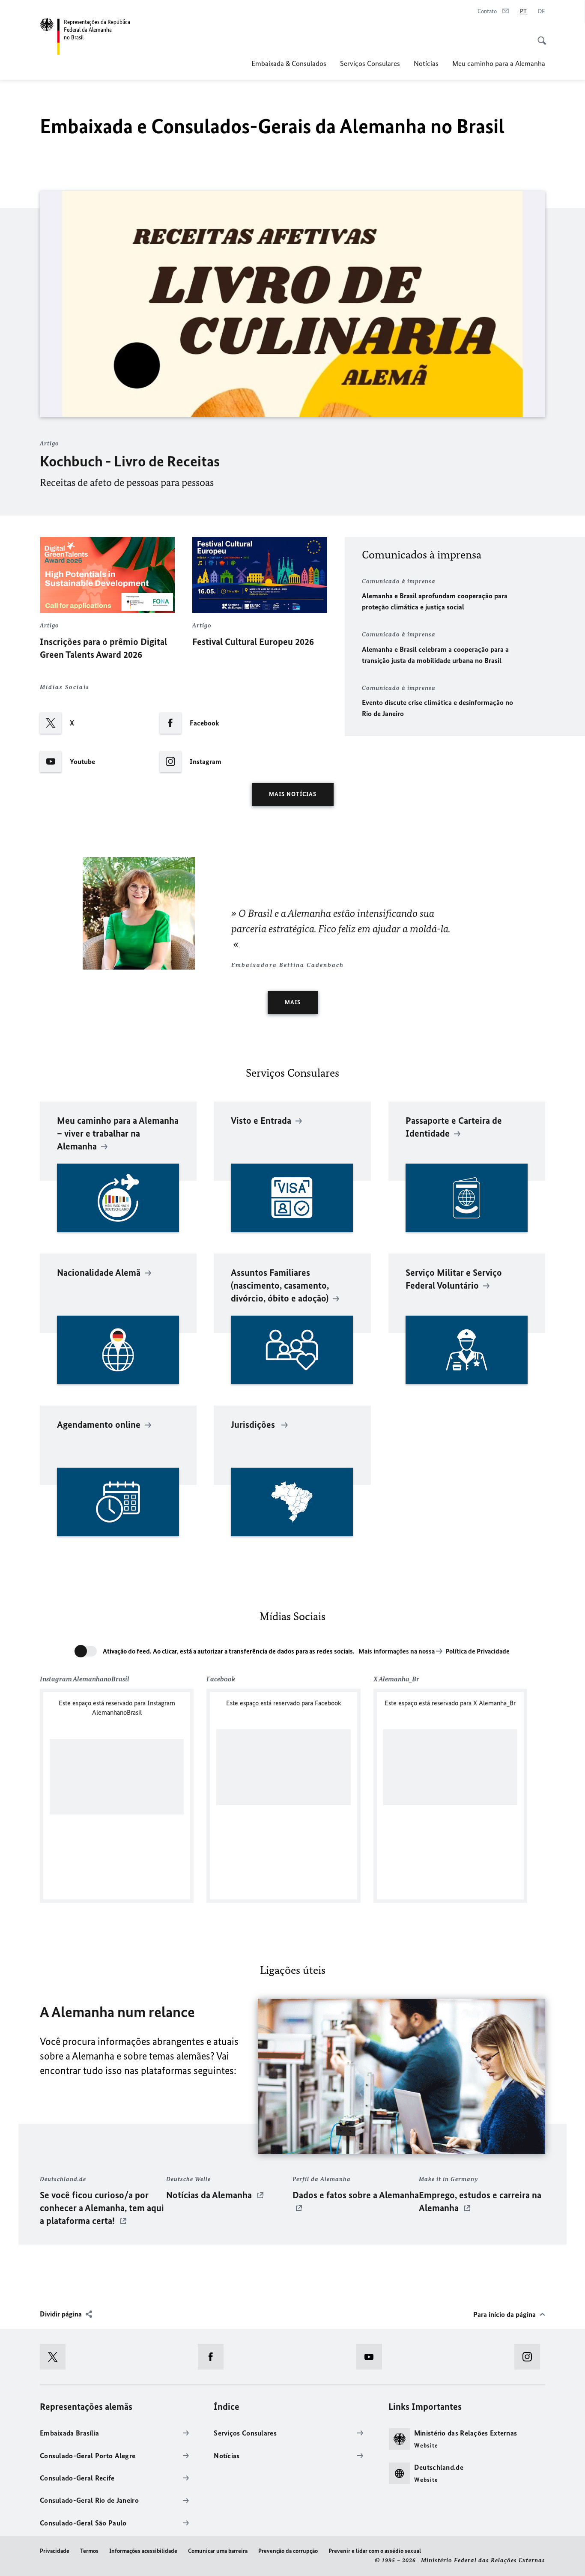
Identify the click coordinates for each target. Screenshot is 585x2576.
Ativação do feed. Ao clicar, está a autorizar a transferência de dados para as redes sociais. (229, 1651)
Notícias (426, 63)
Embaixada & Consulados (289, 63)
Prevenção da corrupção (288, 2551)
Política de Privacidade (478, 1651)
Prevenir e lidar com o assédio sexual (375, 2551)
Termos (89, 2551)
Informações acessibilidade (143, 2551)
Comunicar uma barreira (218, 2551)
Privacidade (55, 2551)
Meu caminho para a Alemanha (499, 63)
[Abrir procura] (539, 36)
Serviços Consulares (370, 63)
